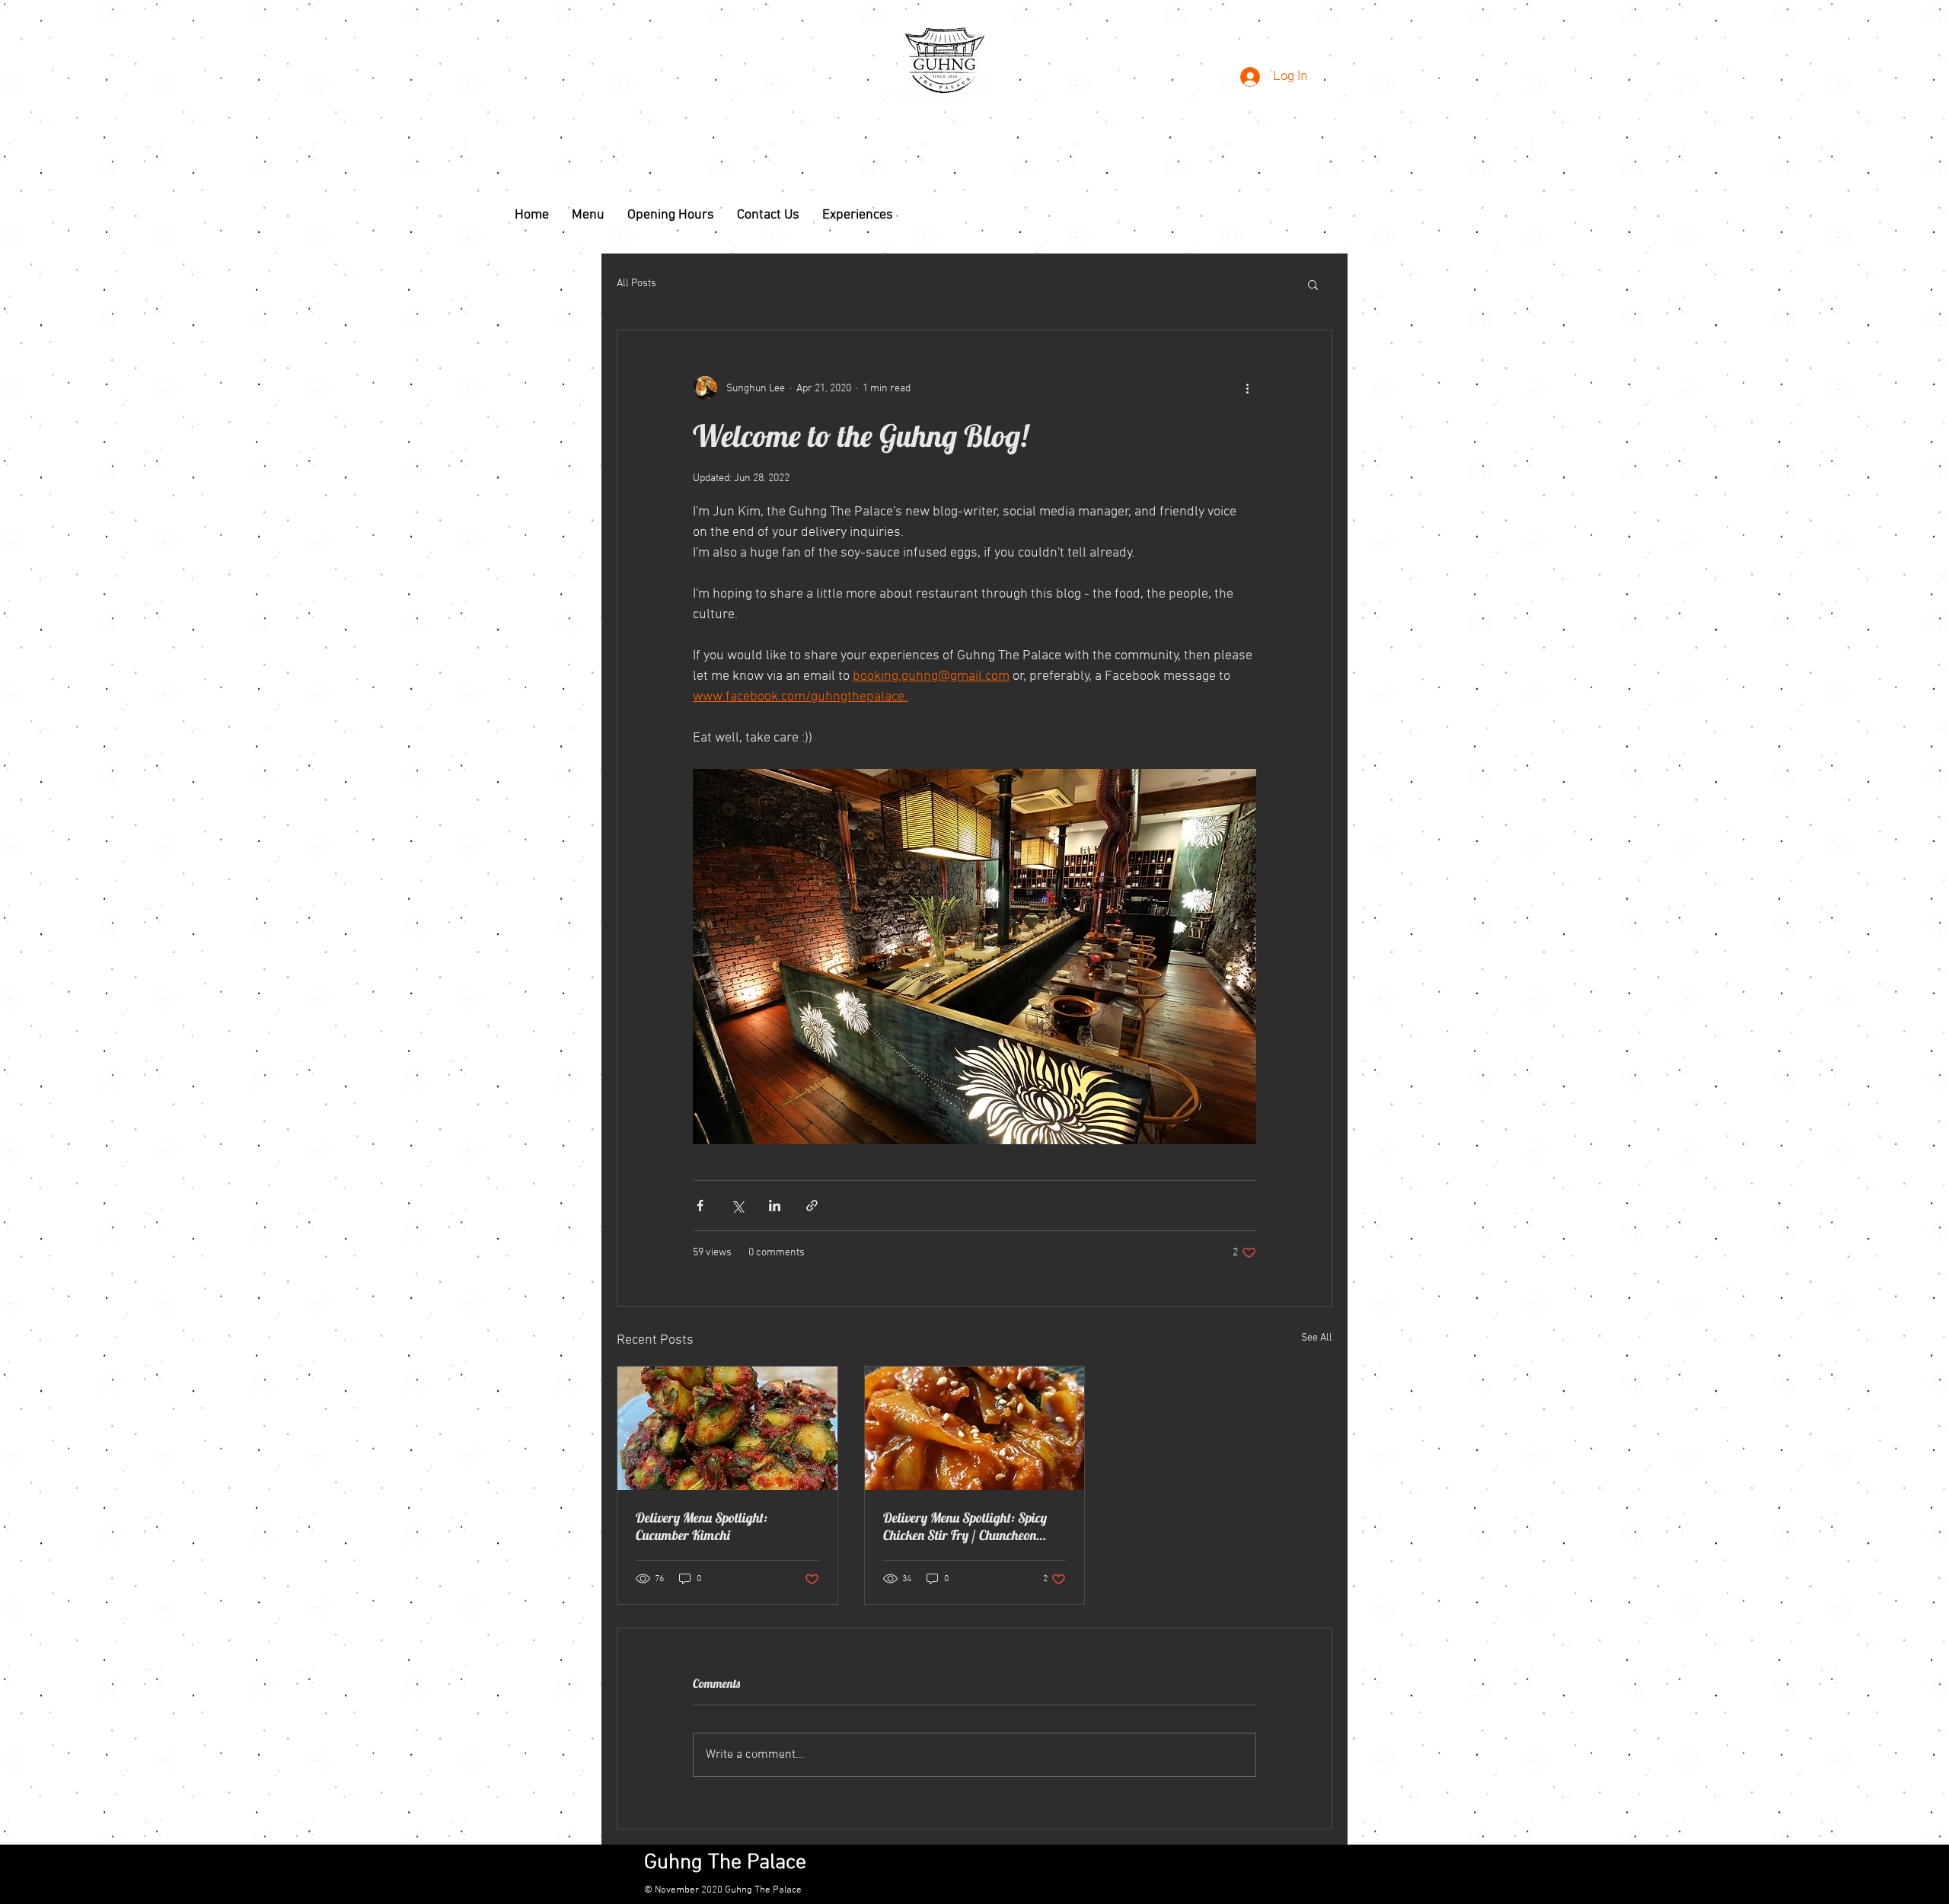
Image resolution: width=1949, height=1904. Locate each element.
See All (1317, 1338)
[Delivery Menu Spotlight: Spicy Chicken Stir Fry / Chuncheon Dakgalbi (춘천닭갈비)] (975, 1428)
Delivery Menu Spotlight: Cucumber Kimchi (702, 1526)
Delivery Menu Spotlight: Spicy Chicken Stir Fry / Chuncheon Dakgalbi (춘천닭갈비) (965, 1526)
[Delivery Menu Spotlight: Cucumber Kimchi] (727, 1428)
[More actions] (1247, 388)
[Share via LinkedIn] (775, 1206)
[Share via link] (812, 1206)
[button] (1313, 284)
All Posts (636, 284)
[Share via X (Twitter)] (737, 1206)
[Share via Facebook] (700, 1206)
